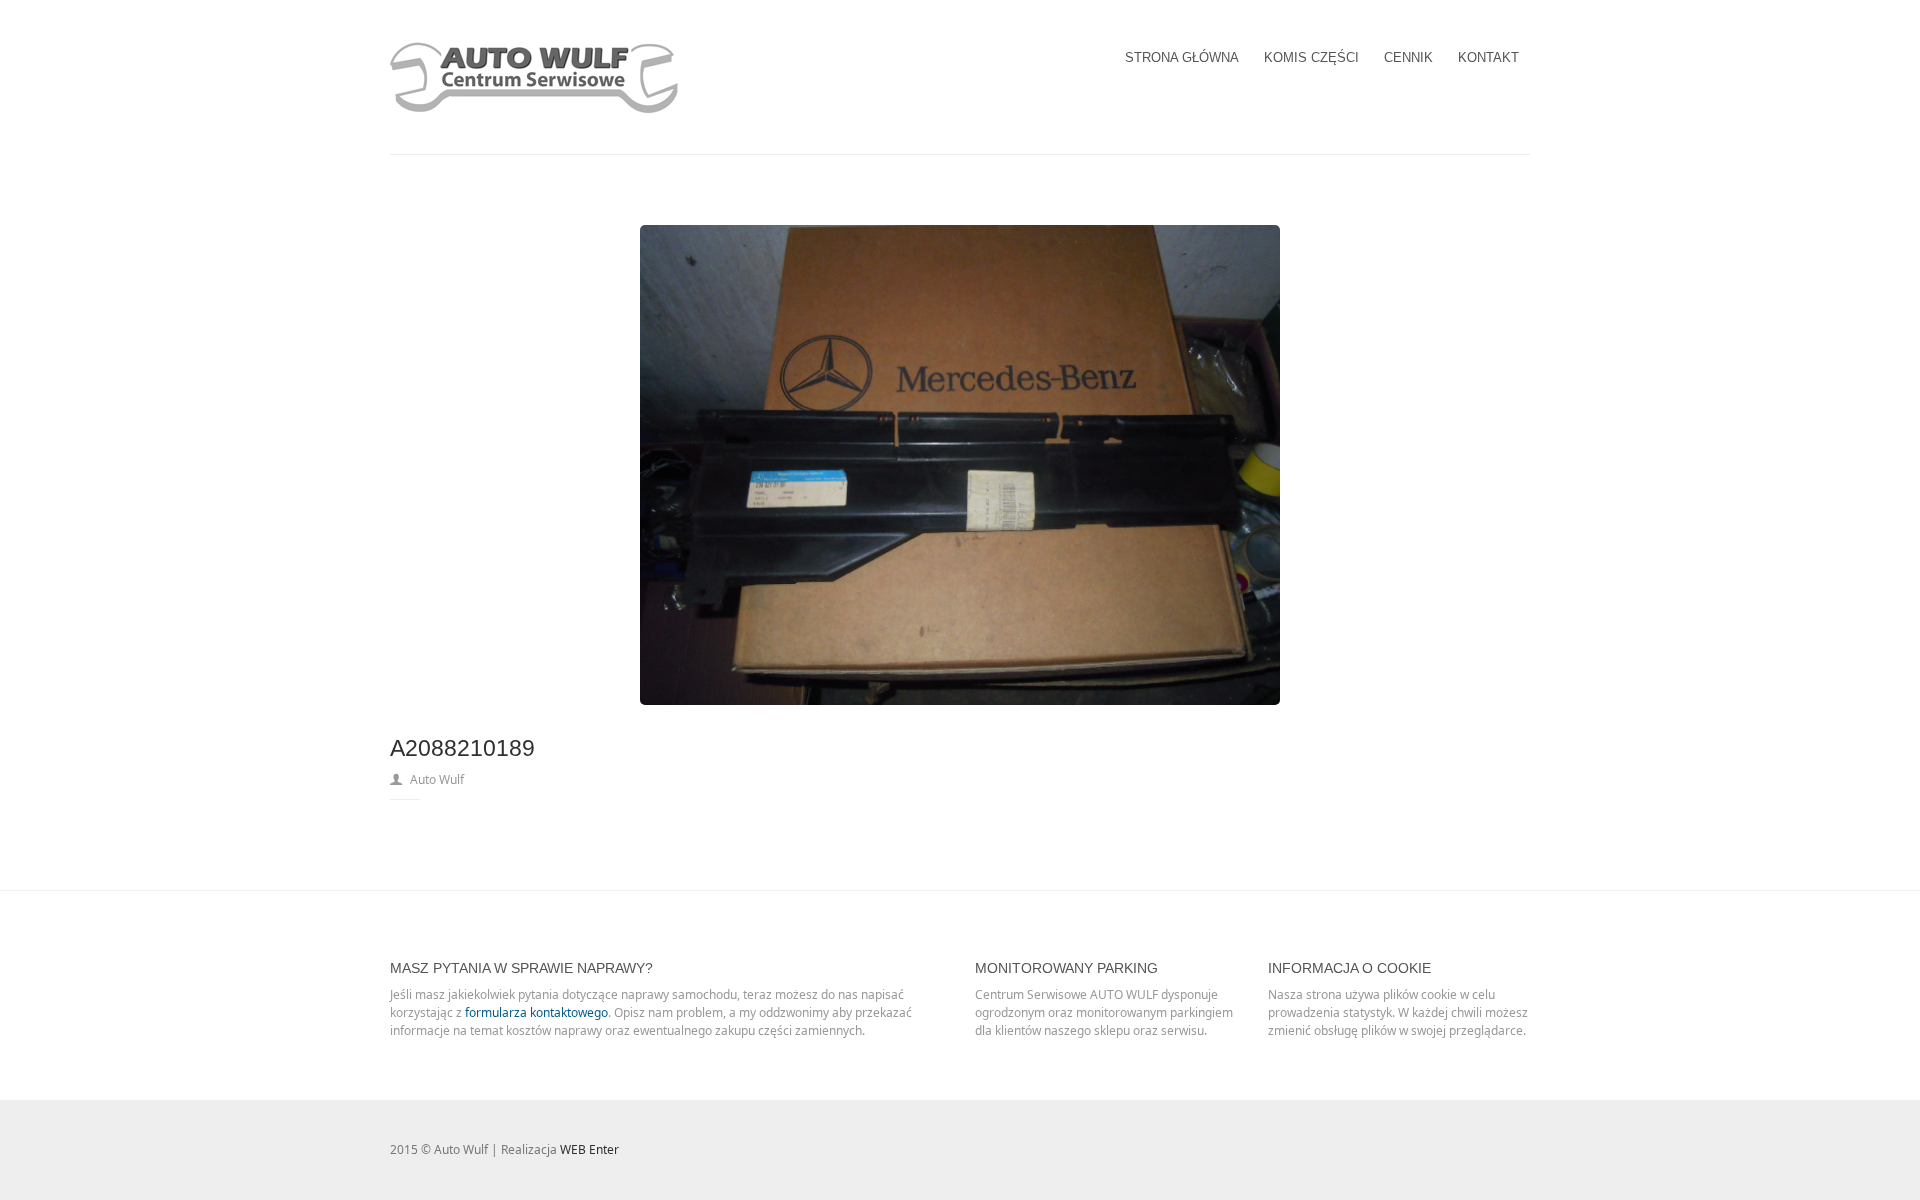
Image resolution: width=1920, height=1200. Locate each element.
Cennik (1408, 57)
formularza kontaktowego (536, 1012)
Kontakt (1488, 57)
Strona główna (1182, 57)
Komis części (1311, 57)
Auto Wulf (437, 779)
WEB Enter (589, 1149)
